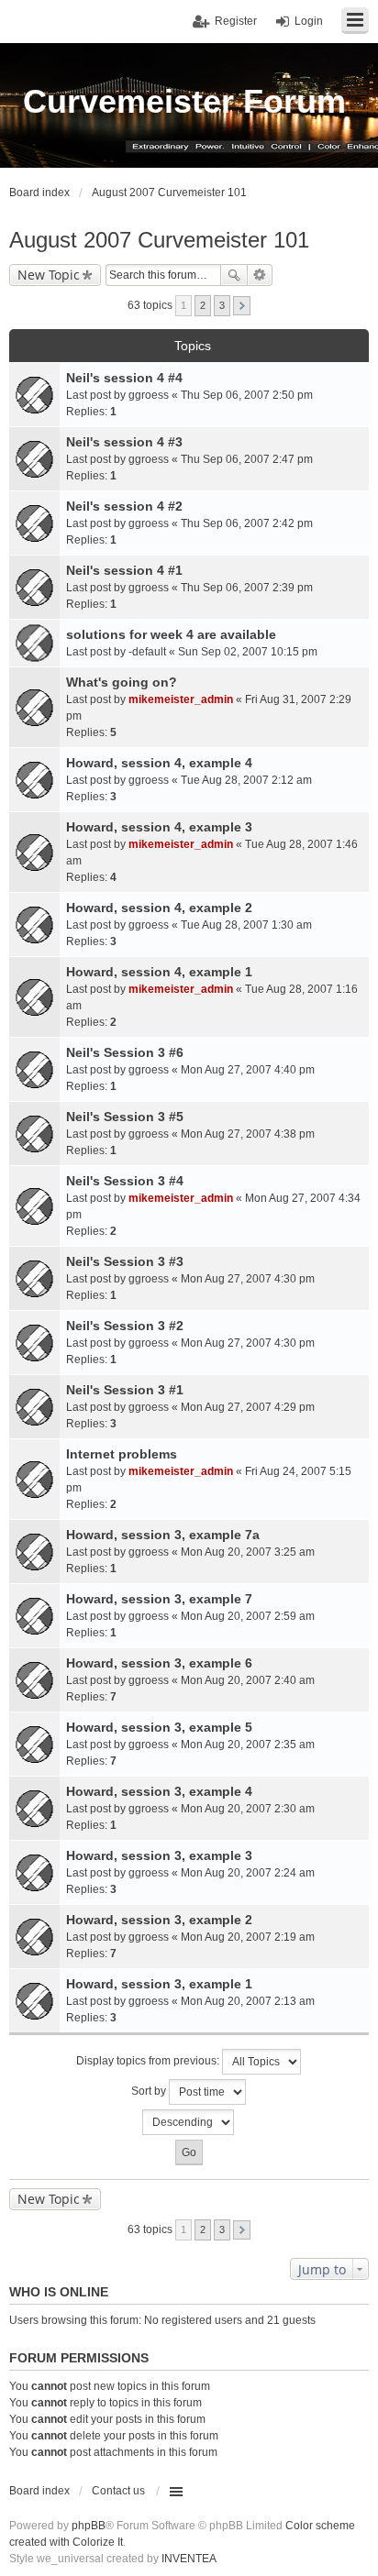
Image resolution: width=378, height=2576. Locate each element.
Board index (39, 2491)
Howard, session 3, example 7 (159, 1599)
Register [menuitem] (236, 21)
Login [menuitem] (309, 21)
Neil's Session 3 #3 (125, 1261)
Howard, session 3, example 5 (159, 1727)
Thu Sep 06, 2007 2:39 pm (247, 588)
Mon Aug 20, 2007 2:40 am (248, 1680)
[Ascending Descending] (189, 2122)
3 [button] (222, 305)
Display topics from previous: (149, 2061)
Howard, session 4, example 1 (159, 972)
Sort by (150, 2091)
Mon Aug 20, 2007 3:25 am (248, 1552)
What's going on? (122, 682)
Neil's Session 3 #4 (125, 1181)
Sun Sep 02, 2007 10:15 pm (248, 652)
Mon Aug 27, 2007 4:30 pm (248, 1279)
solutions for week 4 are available (171, 634)
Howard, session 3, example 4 (159, 1791)
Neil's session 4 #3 (124, 442)
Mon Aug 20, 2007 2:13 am (248, 2001)
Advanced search (260, 275)
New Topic (49, 275)
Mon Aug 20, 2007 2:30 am (248, 1809)
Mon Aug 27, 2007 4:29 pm (248, 1407)
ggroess (149, 395)
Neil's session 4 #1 (124, 570)
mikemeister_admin (181, 699)
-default (147, 652)
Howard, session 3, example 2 (159, 1920)
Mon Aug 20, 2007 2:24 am (248, 1873)
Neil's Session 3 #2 (125, 1326)
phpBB (89, 2526)
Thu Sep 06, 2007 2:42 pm (247, 523)
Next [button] (242, 306)
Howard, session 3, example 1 (159, 1984)
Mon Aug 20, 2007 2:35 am (248, 1745)
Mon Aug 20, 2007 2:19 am (248, 1937)
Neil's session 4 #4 (124, 378)
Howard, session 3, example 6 (159, 1663)
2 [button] (203, 305)
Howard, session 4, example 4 (159, 763)
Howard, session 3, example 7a (163, 1535)
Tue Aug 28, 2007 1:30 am (246, 925)
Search (234, 275)
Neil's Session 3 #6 (125, 1052)
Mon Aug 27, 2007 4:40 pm (248, 1070)
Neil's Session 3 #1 (125, 1390)
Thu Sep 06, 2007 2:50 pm (247, 395)
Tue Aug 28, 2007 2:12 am (246, 780)
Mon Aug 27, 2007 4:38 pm (248, 1134)
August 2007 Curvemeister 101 (159, 240)
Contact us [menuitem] (118, 2491)
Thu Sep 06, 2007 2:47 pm (247, 459)
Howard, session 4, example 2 (159, 908)
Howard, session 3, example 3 (159, 1855)
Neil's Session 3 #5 (125, 1117)
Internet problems (122, 1454)
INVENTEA (189, 2559)
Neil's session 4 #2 (124, 506)
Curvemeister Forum (184, 101)
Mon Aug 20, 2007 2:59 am (248, 1616)
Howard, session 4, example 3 (159, 827)
